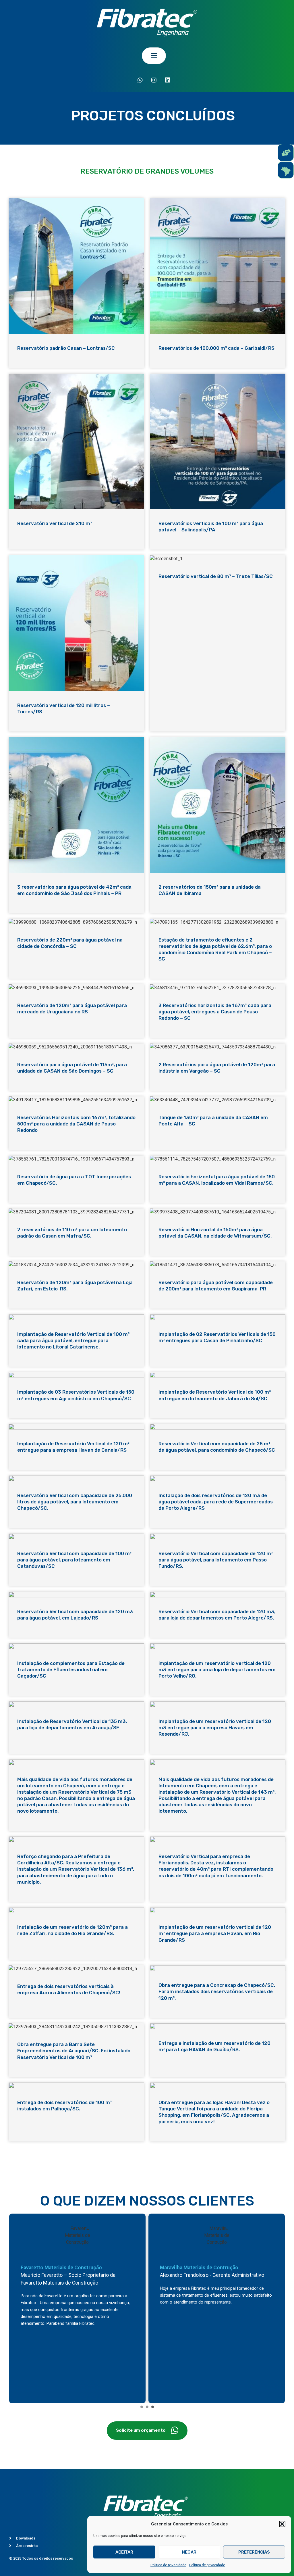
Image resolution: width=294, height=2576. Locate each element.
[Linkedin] (168, 80)
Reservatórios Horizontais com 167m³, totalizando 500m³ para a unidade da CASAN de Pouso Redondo (76, 1124)
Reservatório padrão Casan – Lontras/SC (66, 348)
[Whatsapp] (140, 80)
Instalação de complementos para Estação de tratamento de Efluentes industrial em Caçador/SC (71, 1670)
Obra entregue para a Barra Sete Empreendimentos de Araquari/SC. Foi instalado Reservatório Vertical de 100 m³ (74, 2051)
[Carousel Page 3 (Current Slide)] (153, 2407)
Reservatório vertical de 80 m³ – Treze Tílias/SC (216, 576)
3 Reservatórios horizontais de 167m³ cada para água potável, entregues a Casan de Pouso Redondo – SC (215, 1012)
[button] (282, 2524)
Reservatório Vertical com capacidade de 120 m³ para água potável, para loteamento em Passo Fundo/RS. (216, 1560)
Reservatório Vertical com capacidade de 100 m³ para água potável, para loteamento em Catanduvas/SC (74, 1560)
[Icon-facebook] (126, 80)
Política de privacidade (168, 2565)
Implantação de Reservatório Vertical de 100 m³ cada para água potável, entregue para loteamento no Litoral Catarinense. (73, 1340)
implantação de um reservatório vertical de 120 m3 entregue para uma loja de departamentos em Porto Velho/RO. (217, 1670)
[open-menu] (154, 56)
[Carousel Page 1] (142, 2407)
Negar (189, 2552)
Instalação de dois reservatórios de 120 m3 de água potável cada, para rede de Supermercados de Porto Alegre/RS (216, 1502)
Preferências (254, 2552)
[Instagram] (154, 80)
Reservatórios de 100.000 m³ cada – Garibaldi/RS (216, 348)
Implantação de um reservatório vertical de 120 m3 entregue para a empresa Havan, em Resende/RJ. (215, 1728)
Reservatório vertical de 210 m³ (55, 523)
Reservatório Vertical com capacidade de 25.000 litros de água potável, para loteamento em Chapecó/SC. (75, 1502)
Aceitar (124, 2552)
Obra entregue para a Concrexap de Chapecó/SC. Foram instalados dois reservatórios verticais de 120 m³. (217, 1991)
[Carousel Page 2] (147, 2407)
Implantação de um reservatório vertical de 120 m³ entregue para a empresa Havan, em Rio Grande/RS (215, 1933)
